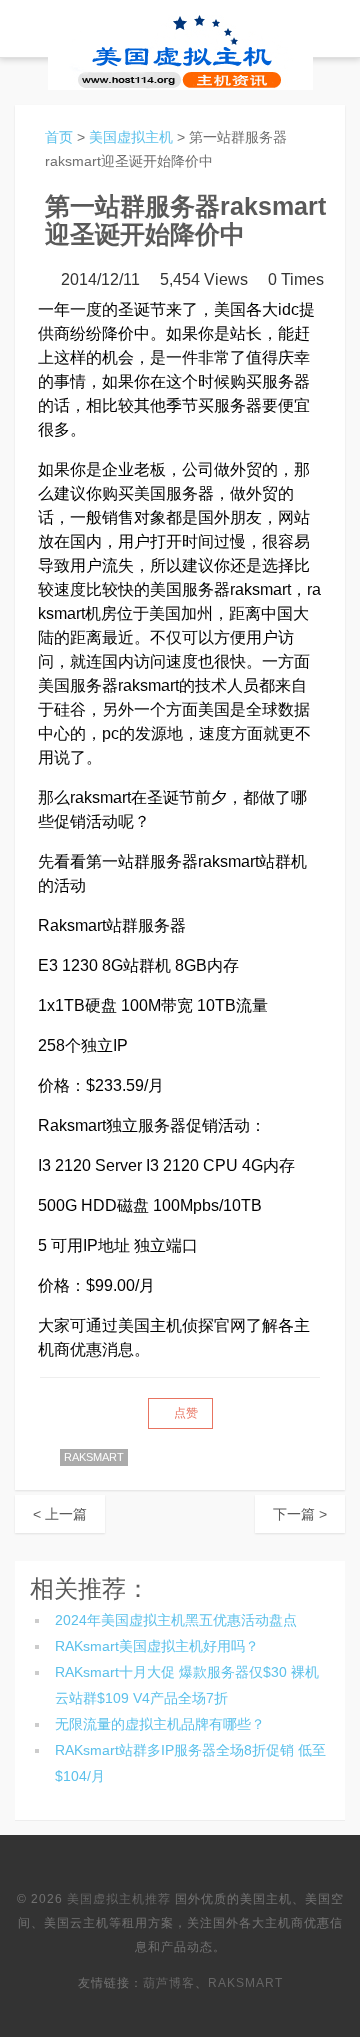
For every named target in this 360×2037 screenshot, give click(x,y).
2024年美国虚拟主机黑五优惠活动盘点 (176, 1620)
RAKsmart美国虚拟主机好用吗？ (157, 1646)
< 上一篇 (60, 1514)
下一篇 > (300, 1514)
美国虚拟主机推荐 (119, 1899)
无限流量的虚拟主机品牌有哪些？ (160, 1724)
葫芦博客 (169, 1983)
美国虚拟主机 (131, 137)
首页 (59, 137)
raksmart (94, 1457)
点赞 (184, 1413)
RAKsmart (245, 1983)
